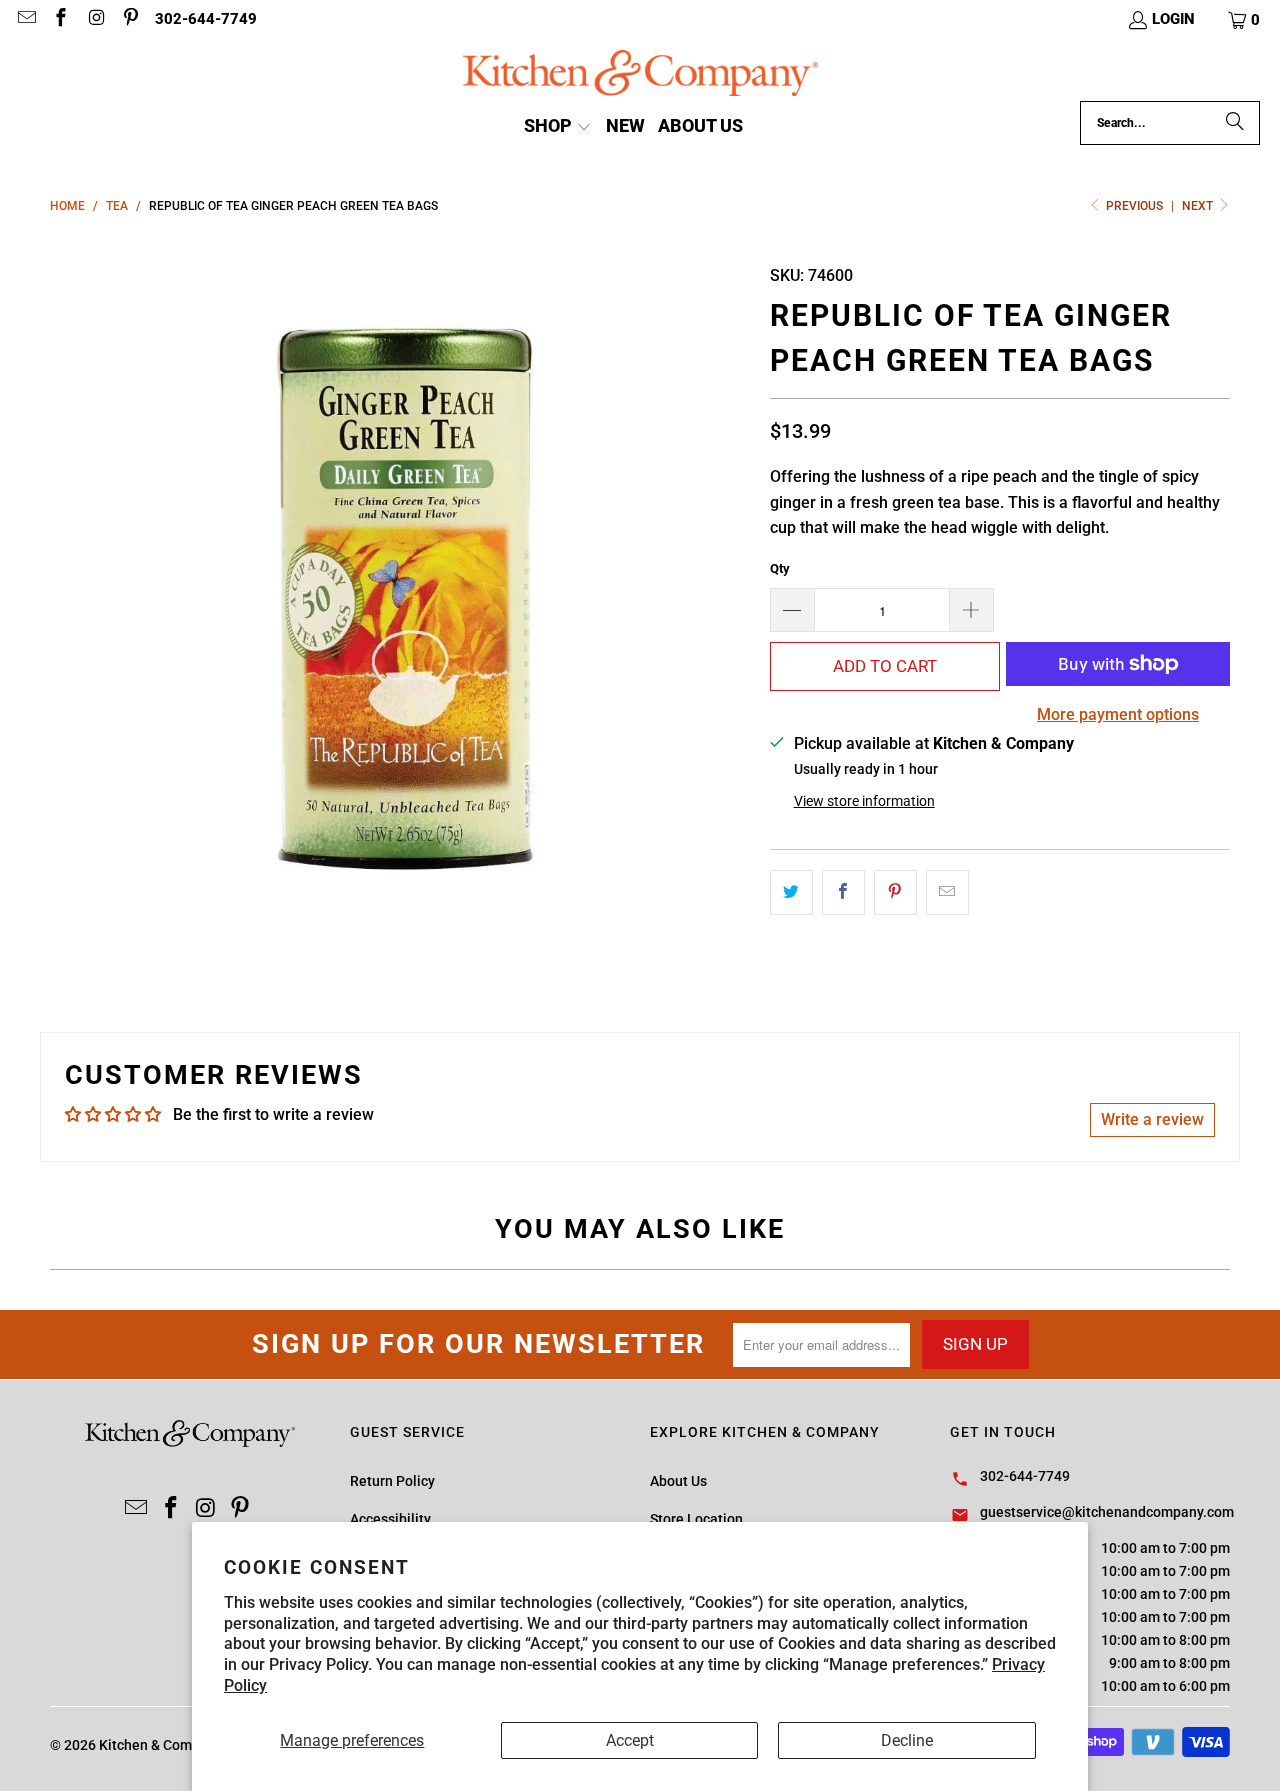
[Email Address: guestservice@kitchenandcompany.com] (25, 20)
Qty (780, 568)
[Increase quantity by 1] (972, 610)
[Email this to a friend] (947, 893)
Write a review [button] (1152, 1119)
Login (1173, 19)
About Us (678, 1481)
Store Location (696, 1519)
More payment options (1118, 714)
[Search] (1235, 123)
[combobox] (1170, 123)
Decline (907, 1740)
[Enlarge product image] (400, 598)
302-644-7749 (206, 19)
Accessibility (390, 1519)
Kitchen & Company (160, 1745)
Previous (1134, 206)
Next (1199, 206)
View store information (864, 801)
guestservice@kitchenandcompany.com (1107, 1512)
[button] (1245, 20)
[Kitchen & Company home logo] (640, 75)
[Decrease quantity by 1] (792, 610)
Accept (630, 1740)
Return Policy (392, 1481)
